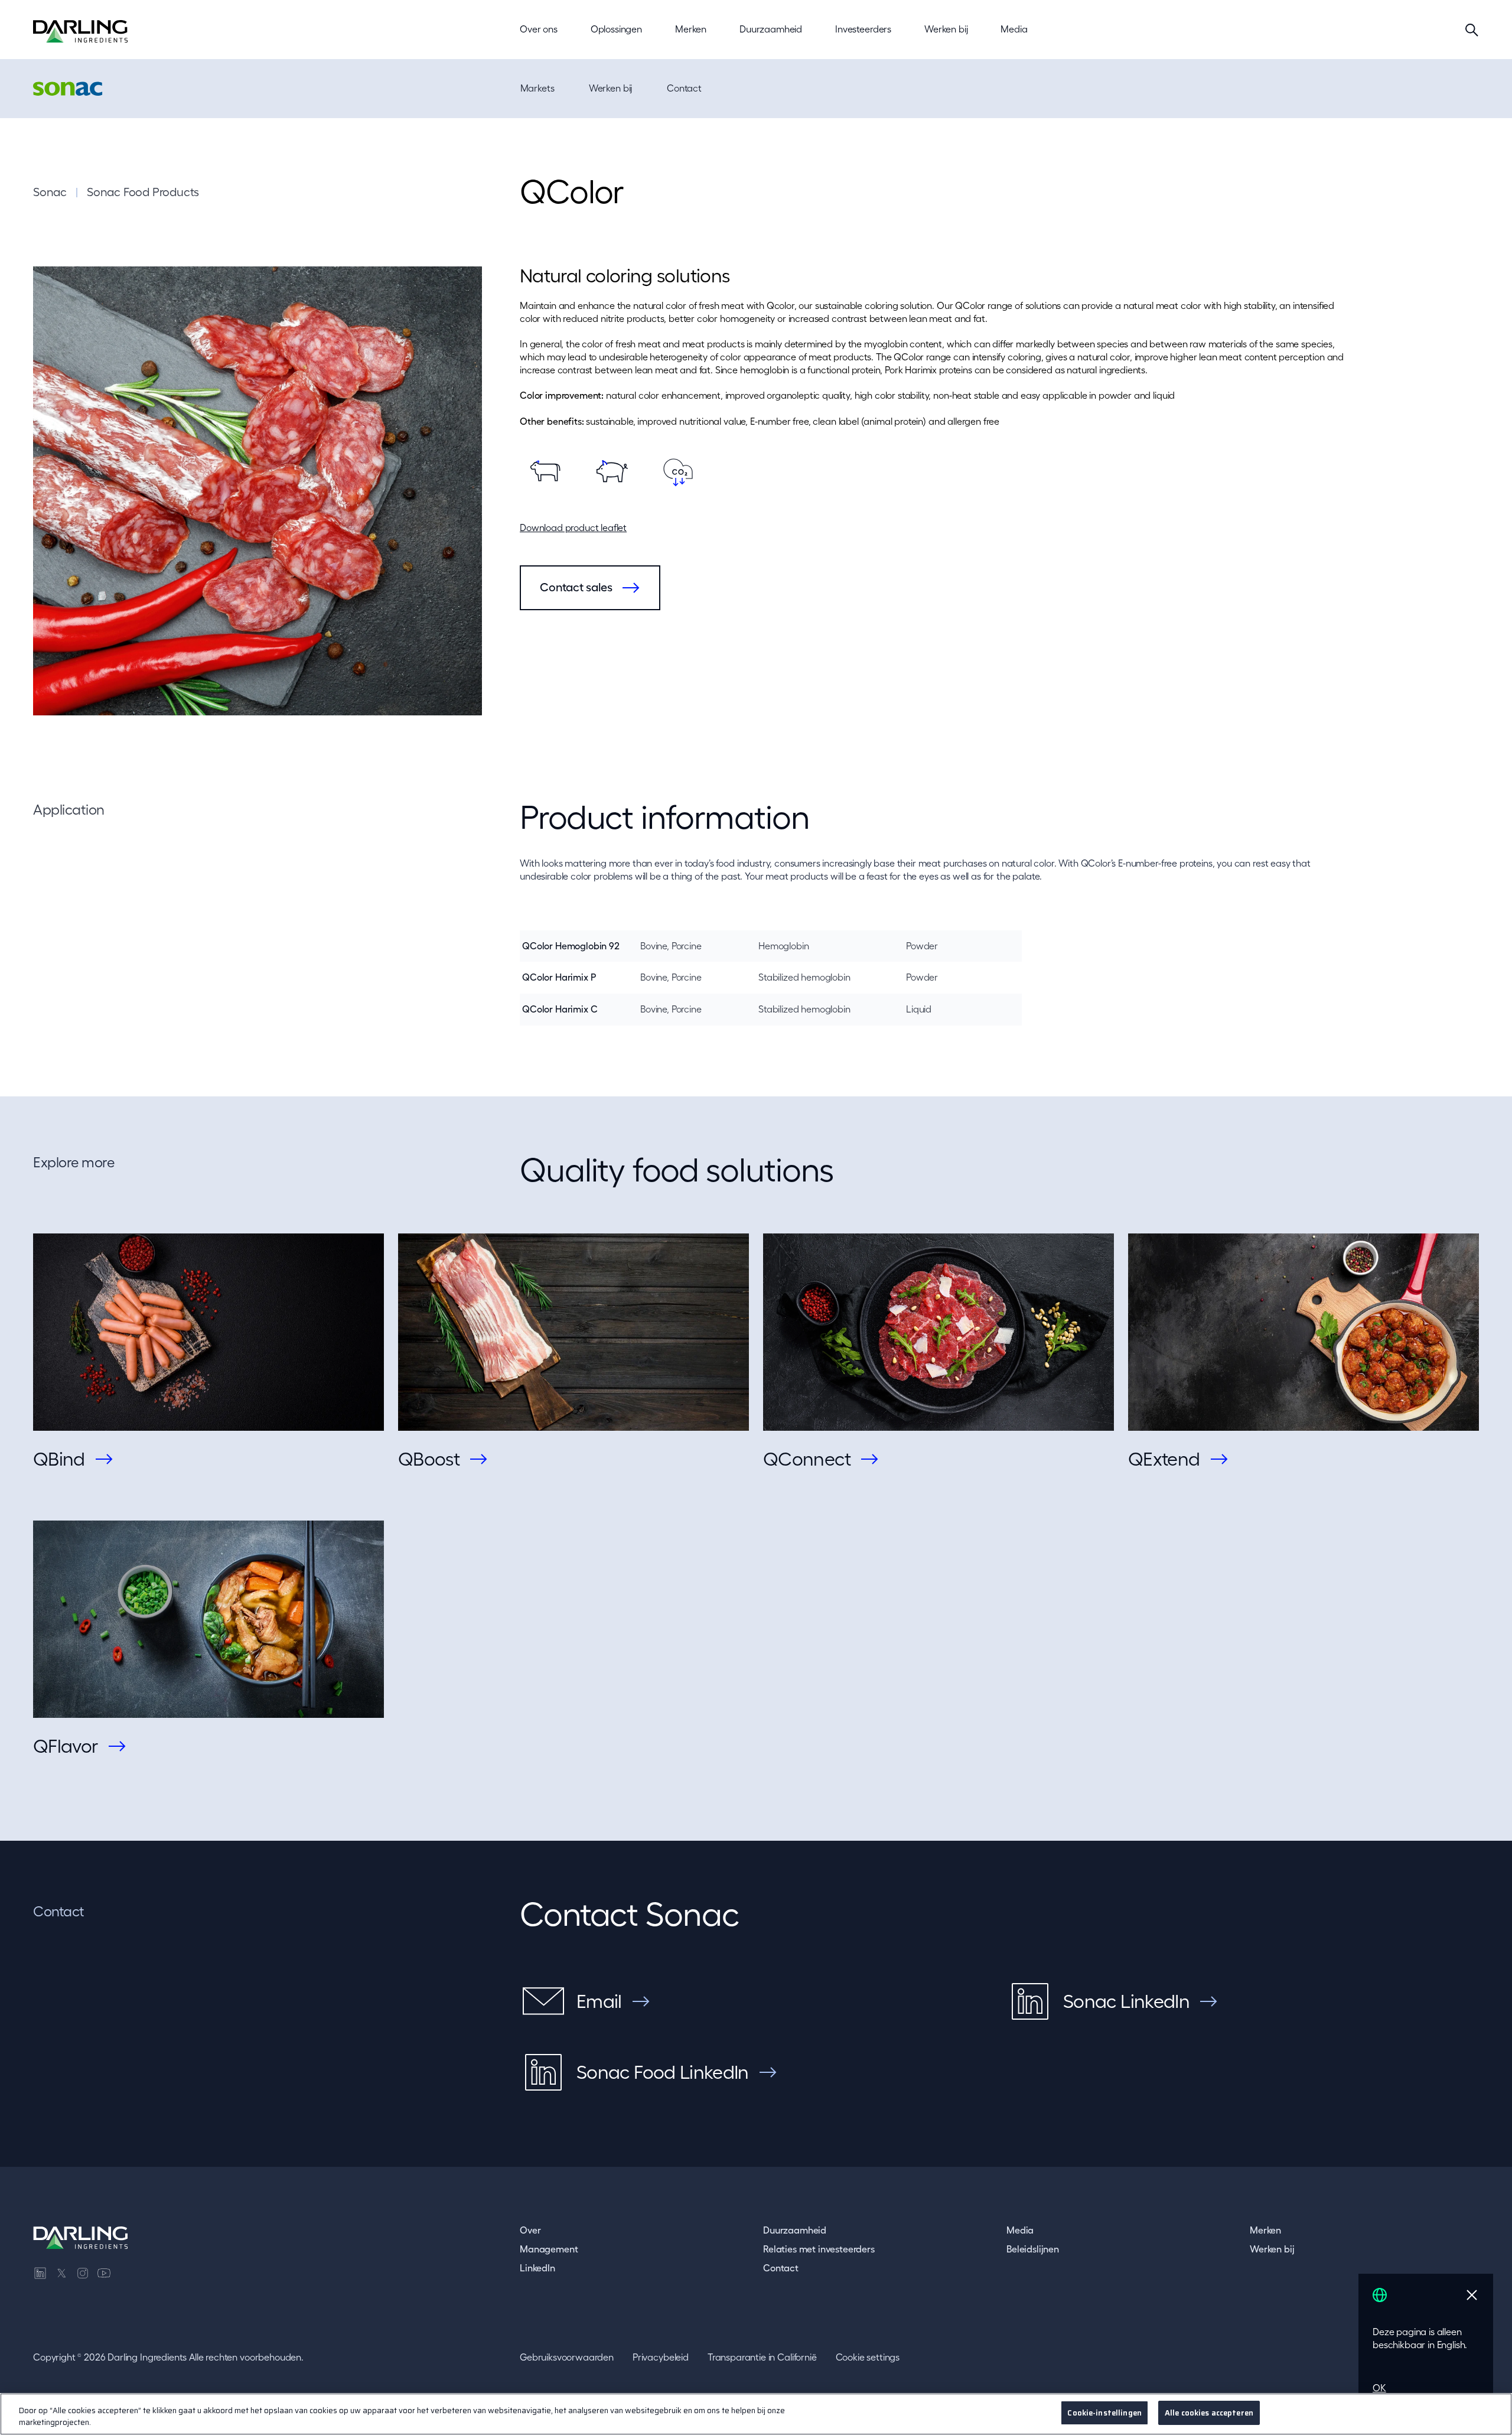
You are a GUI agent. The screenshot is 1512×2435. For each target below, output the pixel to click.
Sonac (50, 192)
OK (1379, 2388)
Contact (684, 88)
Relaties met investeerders (819, 2249)
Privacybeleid (661, 2357)
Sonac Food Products (143, 192)
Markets (537, 88)
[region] (756, 2414)
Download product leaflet (573, 528)
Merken (1265, 2230)
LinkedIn (537, 2268)
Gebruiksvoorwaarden (567, 2357)
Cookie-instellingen (1104, 2413)
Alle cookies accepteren (1209, 2413)
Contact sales (576, 587)
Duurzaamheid (795, 2230)
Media (1020, 2230)
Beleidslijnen (1033, 2249)
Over (530, 2230)
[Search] (1472, 30)
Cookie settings (868, 2357)
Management (549, 2249)
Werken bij (610, 88)
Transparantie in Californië (762, 2357)
